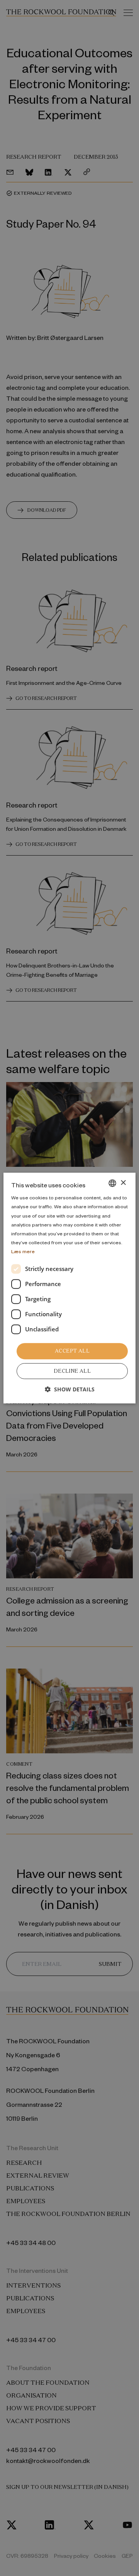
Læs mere (23, 1251)
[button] (70, 1389)
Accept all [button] (72, 1351)
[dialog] (69, 1288)
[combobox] (112, 1183)
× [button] (123, 1183)
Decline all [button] (72, 1371)
